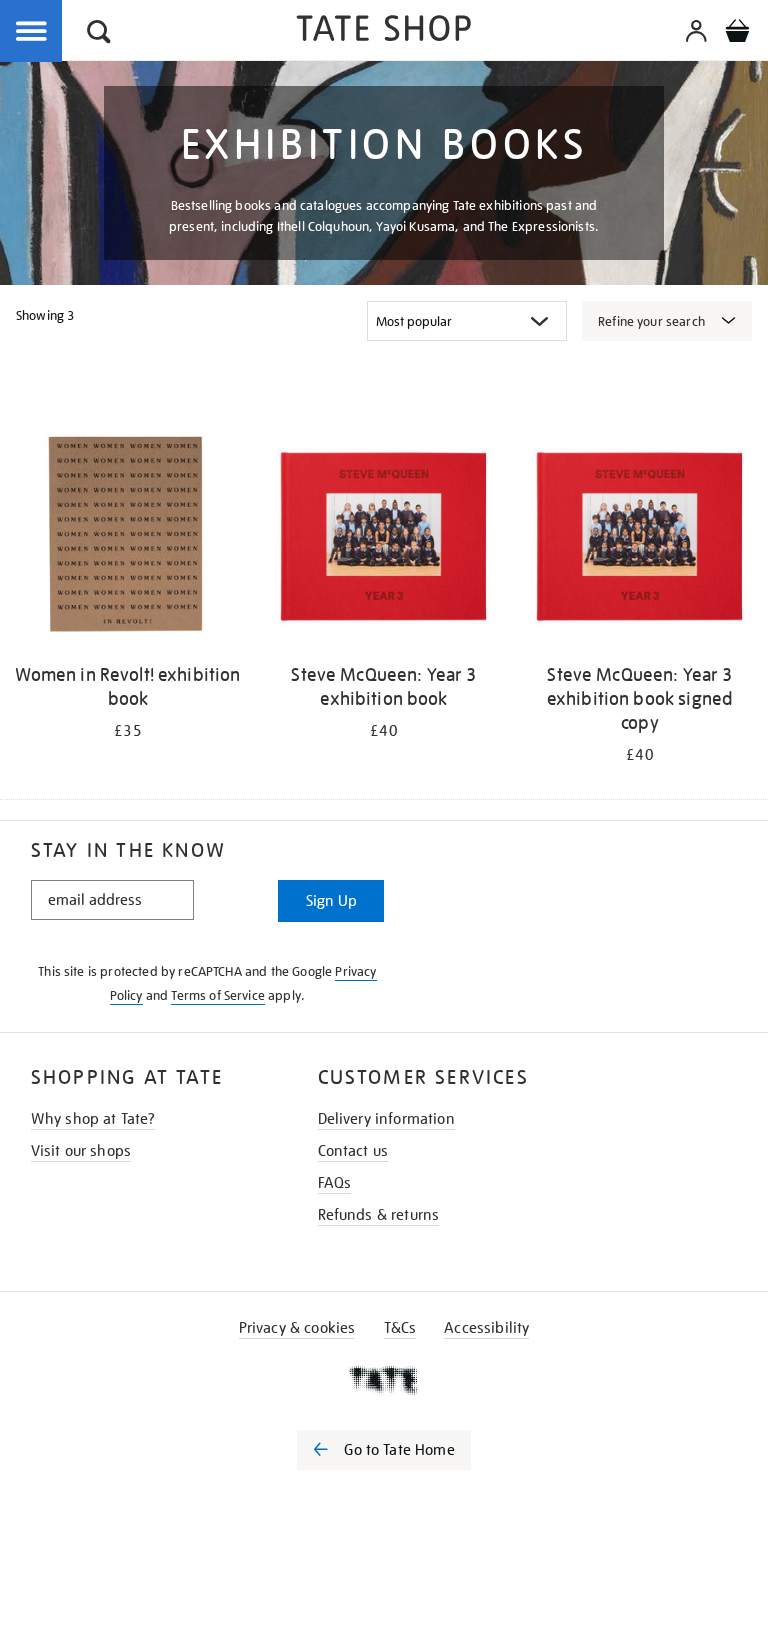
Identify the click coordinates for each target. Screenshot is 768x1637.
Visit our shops (81, 1151)
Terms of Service (218, 995)
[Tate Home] (384, 1380)
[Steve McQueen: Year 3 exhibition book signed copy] (640, 536)
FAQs (335, 1183)
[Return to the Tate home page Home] (384, 31)
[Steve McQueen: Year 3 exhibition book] (384, 536)
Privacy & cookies (297, 1328)
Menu (32, 32)
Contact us (353, 1151)
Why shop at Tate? (93, 1119)
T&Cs (400, 1328)
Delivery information (386, 1119)
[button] (99, 34)
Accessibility (486, 1328)
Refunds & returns (379, 1215)
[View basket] (737, 34)
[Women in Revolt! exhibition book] (128, 536)
